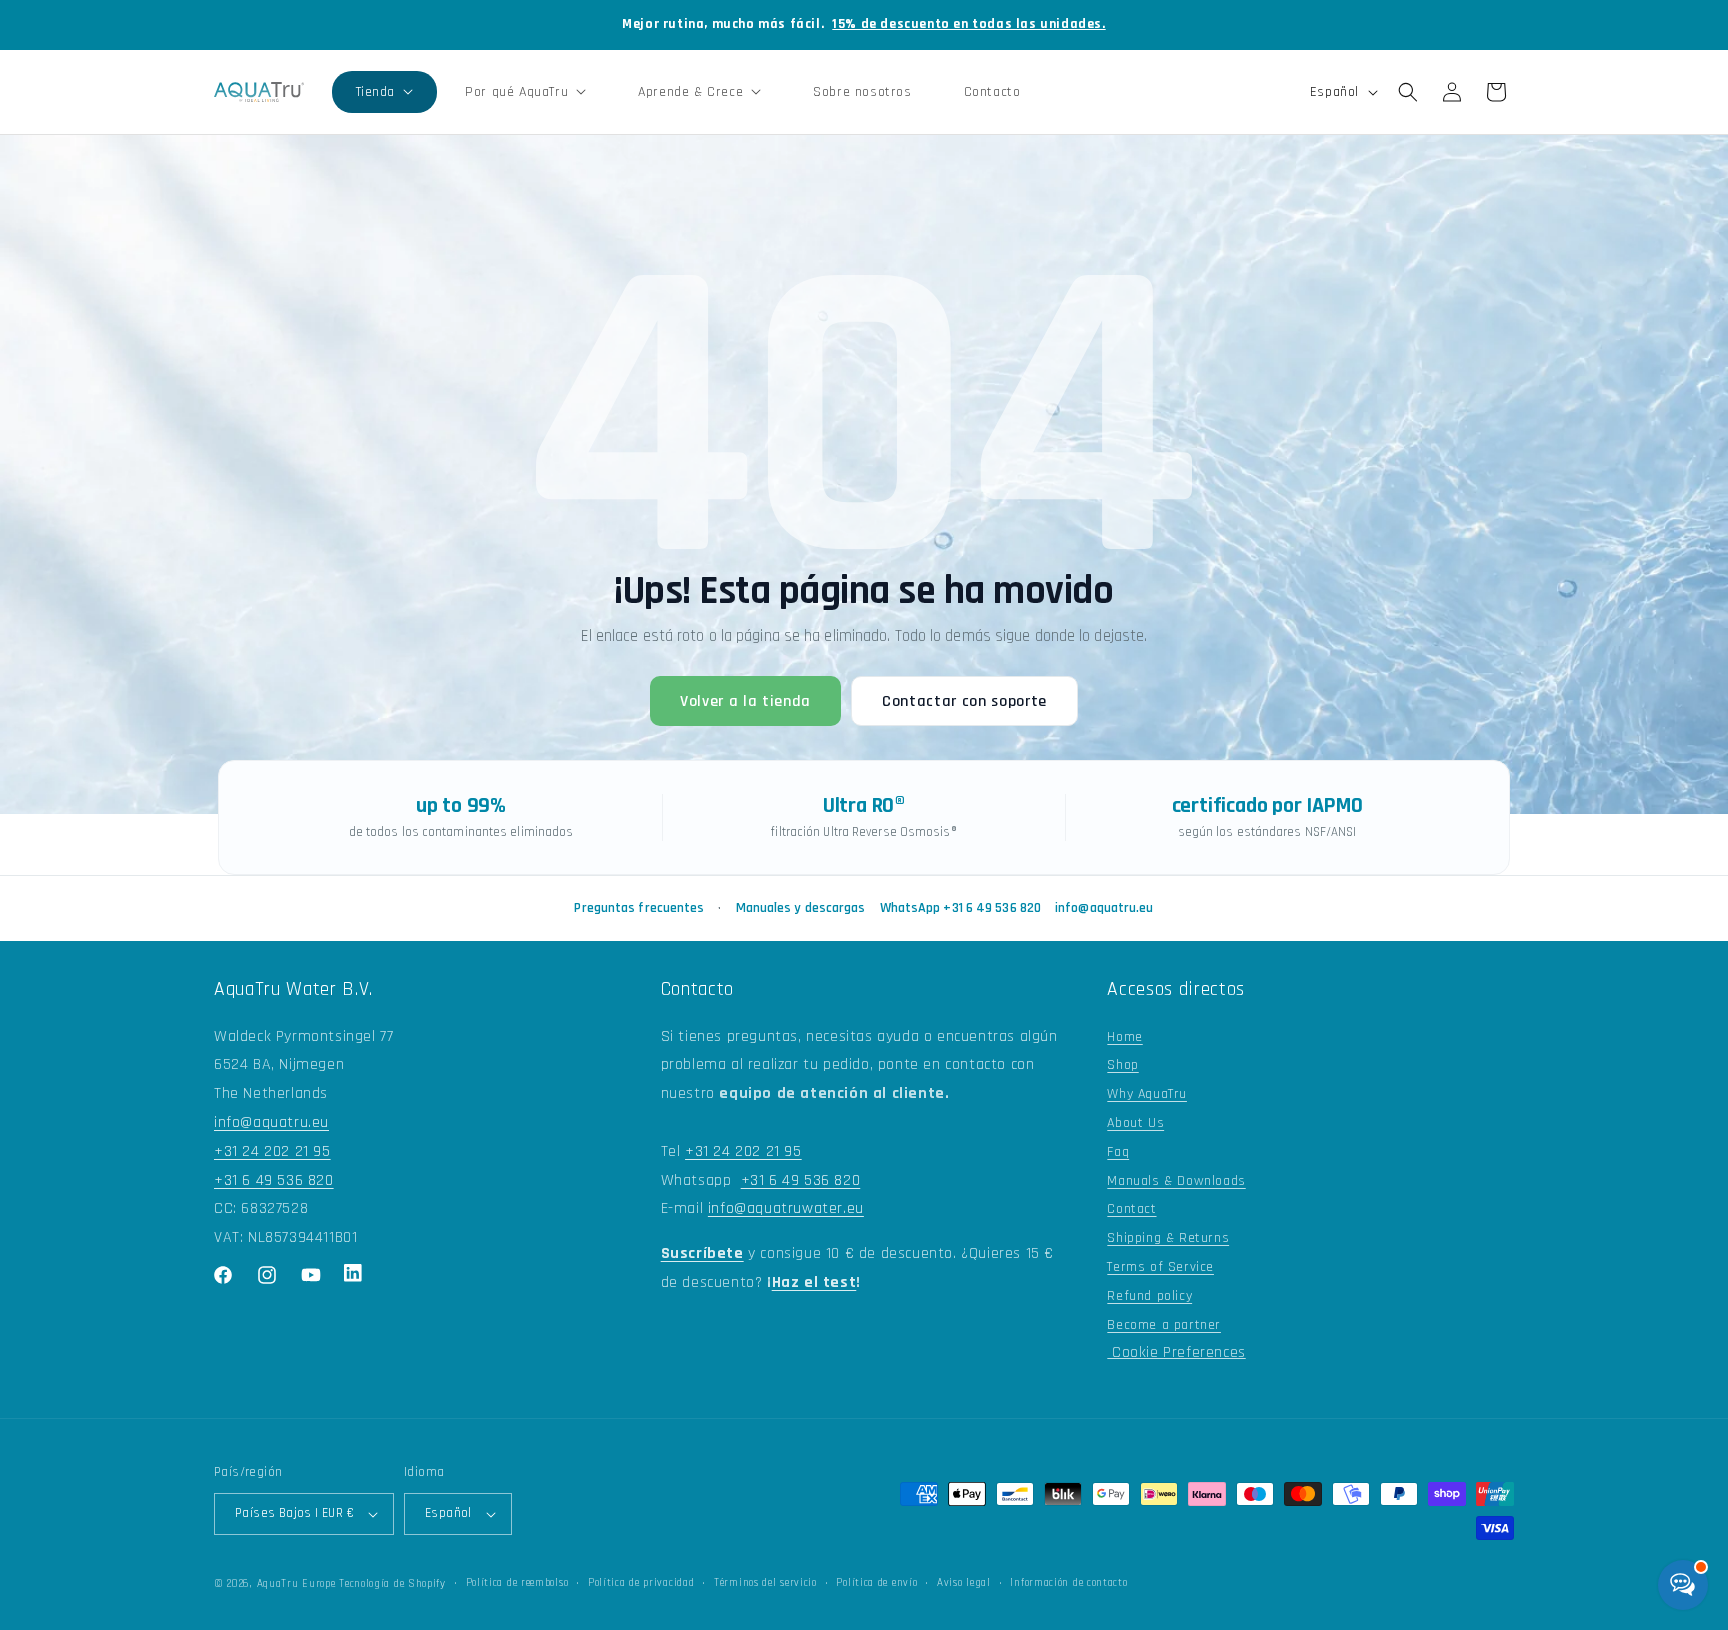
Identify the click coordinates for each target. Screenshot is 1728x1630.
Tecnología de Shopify (392, 1584)
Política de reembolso (517, 1583)
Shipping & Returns (1168, 1238)
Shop (1122, 1065)
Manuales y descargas (801, 908)
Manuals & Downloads (1176, 1181)
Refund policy (1149, 1296)
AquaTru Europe (296, 1584)
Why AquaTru (1147, 1094)
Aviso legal (964, 1583)
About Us (1135, 1123)
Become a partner (1164, 1325)
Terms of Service (1160, 1267)
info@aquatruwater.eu (786, 1208)
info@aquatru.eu (1104, 908)
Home (1124, 1037)
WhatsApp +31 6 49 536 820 (961, 908)
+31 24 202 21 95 (272, 1151)
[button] (385, 92)
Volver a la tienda (745, 701)
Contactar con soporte (964, 701)
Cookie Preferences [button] (1176, 1352)
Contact (1131, 1209)
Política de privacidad (641, 1583)
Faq (1118, 1152)
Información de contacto (1068, 1583)
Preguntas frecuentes (639, 908)
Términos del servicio (765, 1583)
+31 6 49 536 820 (274, 1180)
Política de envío (876, 1583)
